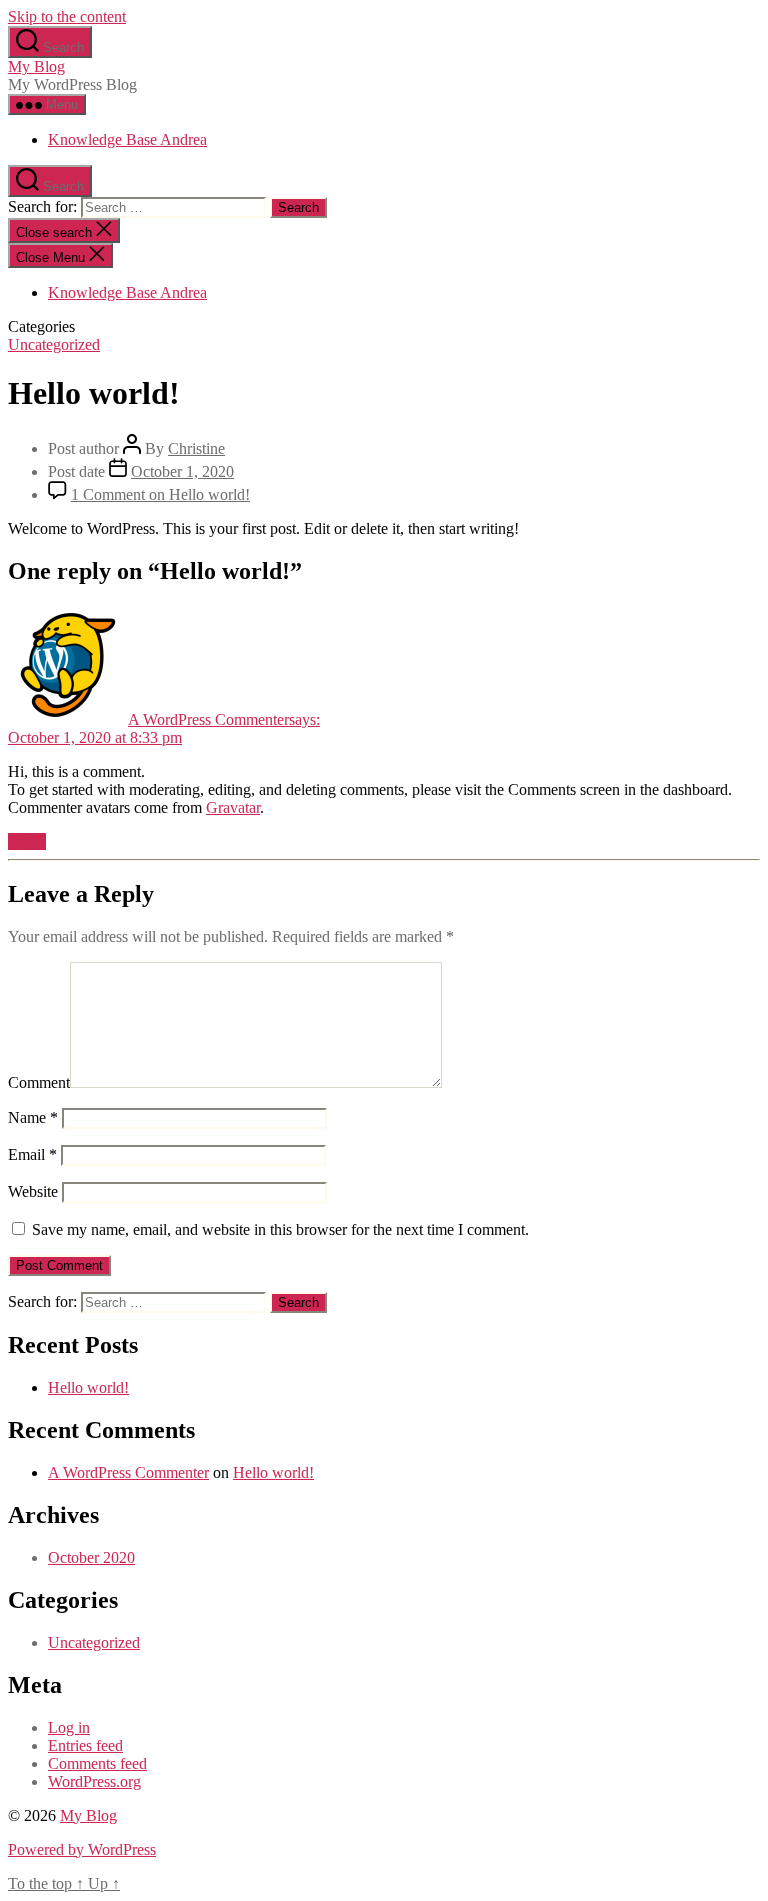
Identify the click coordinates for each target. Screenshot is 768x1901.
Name (33, 1117)
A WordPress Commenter (128, 1472)
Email (32, 1154)
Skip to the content (67, 16)
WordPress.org (94, 1781)
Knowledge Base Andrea (127, 139)
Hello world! (88, 1387)
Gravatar (233, 807)
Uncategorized (54, 344)
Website (33, 1191)
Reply (27, 841)
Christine (196, 448)
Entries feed (85, 1745)
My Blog (36, 66)
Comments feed (97, 1763)
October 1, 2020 (182, 471)
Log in (69, 1727)
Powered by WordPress (82, 1849)
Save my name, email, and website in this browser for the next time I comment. (280, 1229)
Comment (39, 1082)
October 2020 (91, 1557)
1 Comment (160, 494)
